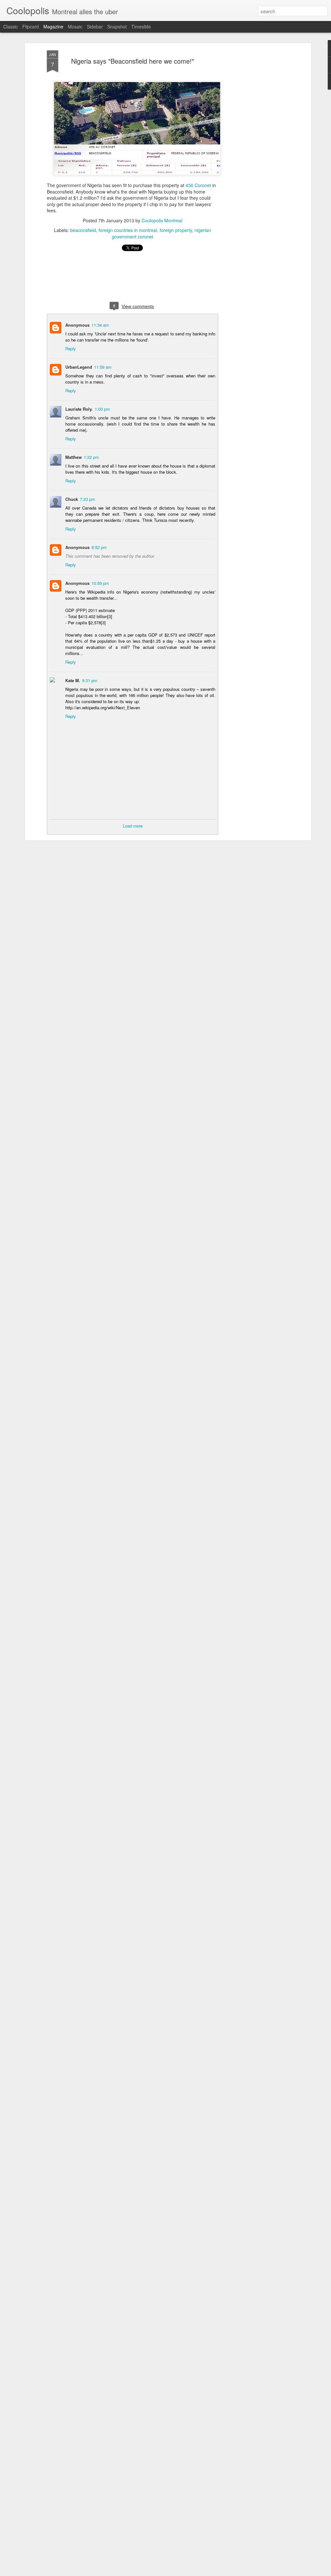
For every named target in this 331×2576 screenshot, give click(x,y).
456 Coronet (198, 185)
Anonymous (77, 325)
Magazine (53, 26)
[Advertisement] (254, 152)
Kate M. (73, 680)
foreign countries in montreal (128, 230)
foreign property (176, 230)
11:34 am (100, 325)
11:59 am (103, 367)
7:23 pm (87, 499)
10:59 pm (100, 583)
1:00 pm (102, 409)
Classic (11, 26)
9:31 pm (90, 680)
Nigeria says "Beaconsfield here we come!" (133, 61)
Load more (133, 826)
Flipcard (31, 26)
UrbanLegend (79, 367)
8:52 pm (99, 547)
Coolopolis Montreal (162, 220)
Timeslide (141, 26)
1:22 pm (91, 457)
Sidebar (95, 26)
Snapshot (117, 26)
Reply (71, 348)
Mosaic (75, 26)
